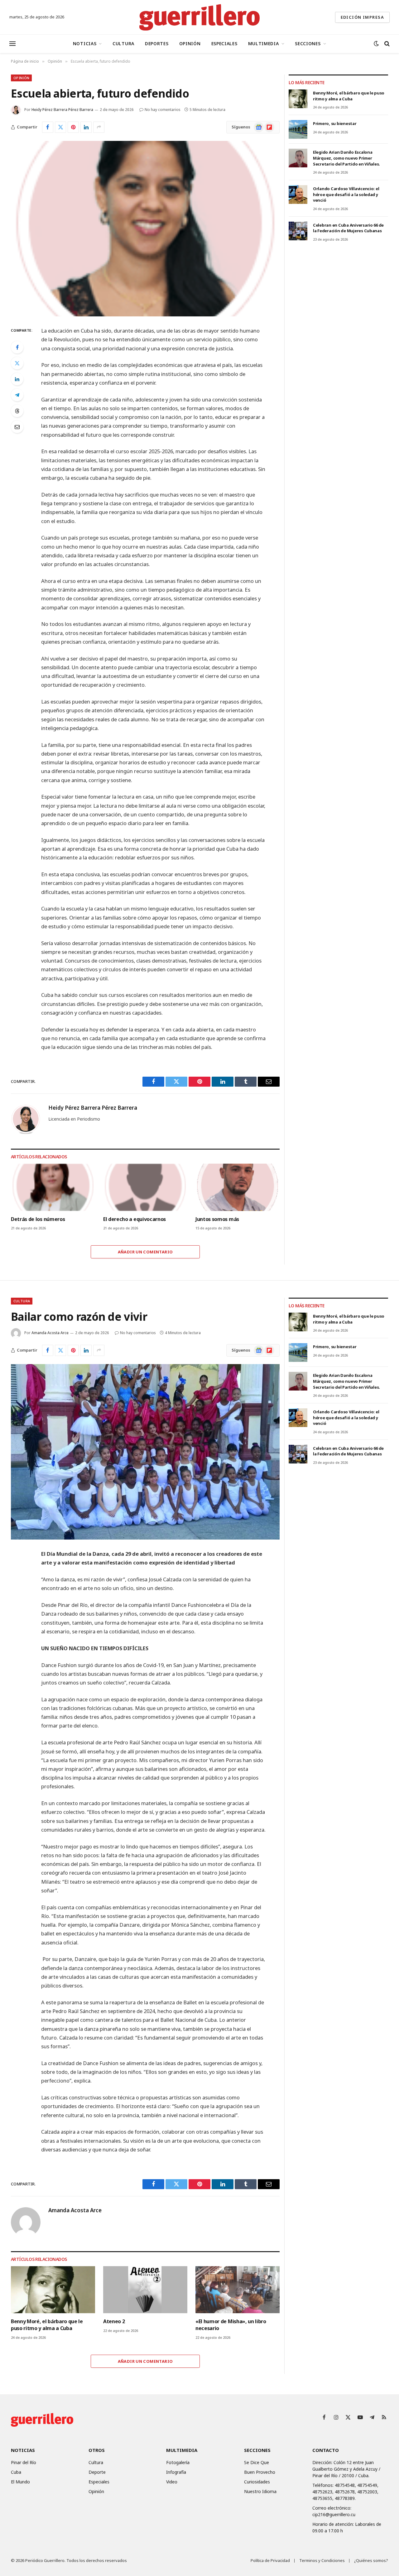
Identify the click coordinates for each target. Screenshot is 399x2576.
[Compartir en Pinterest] (73, 127)
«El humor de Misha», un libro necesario (231, 2325)
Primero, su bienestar (335, 123)
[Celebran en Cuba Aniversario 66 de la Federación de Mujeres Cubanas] (298, 231)
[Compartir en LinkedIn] (86, 127)
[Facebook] (17, 347)
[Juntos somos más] (238, 1187)
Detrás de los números (38, 1219)
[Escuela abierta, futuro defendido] (145, 229)
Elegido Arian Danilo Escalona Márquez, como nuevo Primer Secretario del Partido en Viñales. (346, 158)
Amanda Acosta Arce (50, 1333)
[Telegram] (17, 395)
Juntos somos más (217, 1219)
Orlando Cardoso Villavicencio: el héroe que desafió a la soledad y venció (346, 194)
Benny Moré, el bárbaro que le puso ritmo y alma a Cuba (349, 96)
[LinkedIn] (17, 379)
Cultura (123, 43)
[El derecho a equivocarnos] (145, 1187)
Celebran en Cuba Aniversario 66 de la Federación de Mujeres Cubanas (348, 228)
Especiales (224, 43)
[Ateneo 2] (145, 2290)
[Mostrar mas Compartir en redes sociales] (99, 127)
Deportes (157, 43)
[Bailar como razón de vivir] (145, 1452)
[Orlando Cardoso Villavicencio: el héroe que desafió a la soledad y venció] (298, 195)
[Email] (17, 427)
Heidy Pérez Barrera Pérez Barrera (62, 110)
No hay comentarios (163, 110)
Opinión (190, 43)
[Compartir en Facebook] (48, 127)
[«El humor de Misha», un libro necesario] (238, 2290)
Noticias (85, 43)
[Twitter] (17, 363)
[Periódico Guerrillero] (200, 17)
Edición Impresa (362, 17)
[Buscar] (386, 44)
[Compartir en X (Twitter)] (60, 127)
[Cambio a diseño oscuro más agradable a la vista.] (376, 44)
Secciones (308, 43)
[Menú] (12, 44)
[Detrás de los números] (53, 1187)
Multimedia (264, 43)
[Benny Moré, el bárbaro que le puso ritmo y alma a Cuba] (298, 99)
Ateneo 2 (114, 2321)
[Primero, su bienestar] (298, 129)
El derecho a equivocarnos (135, 1219)
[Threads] (17, 411)
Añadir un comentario (145, 1252)
